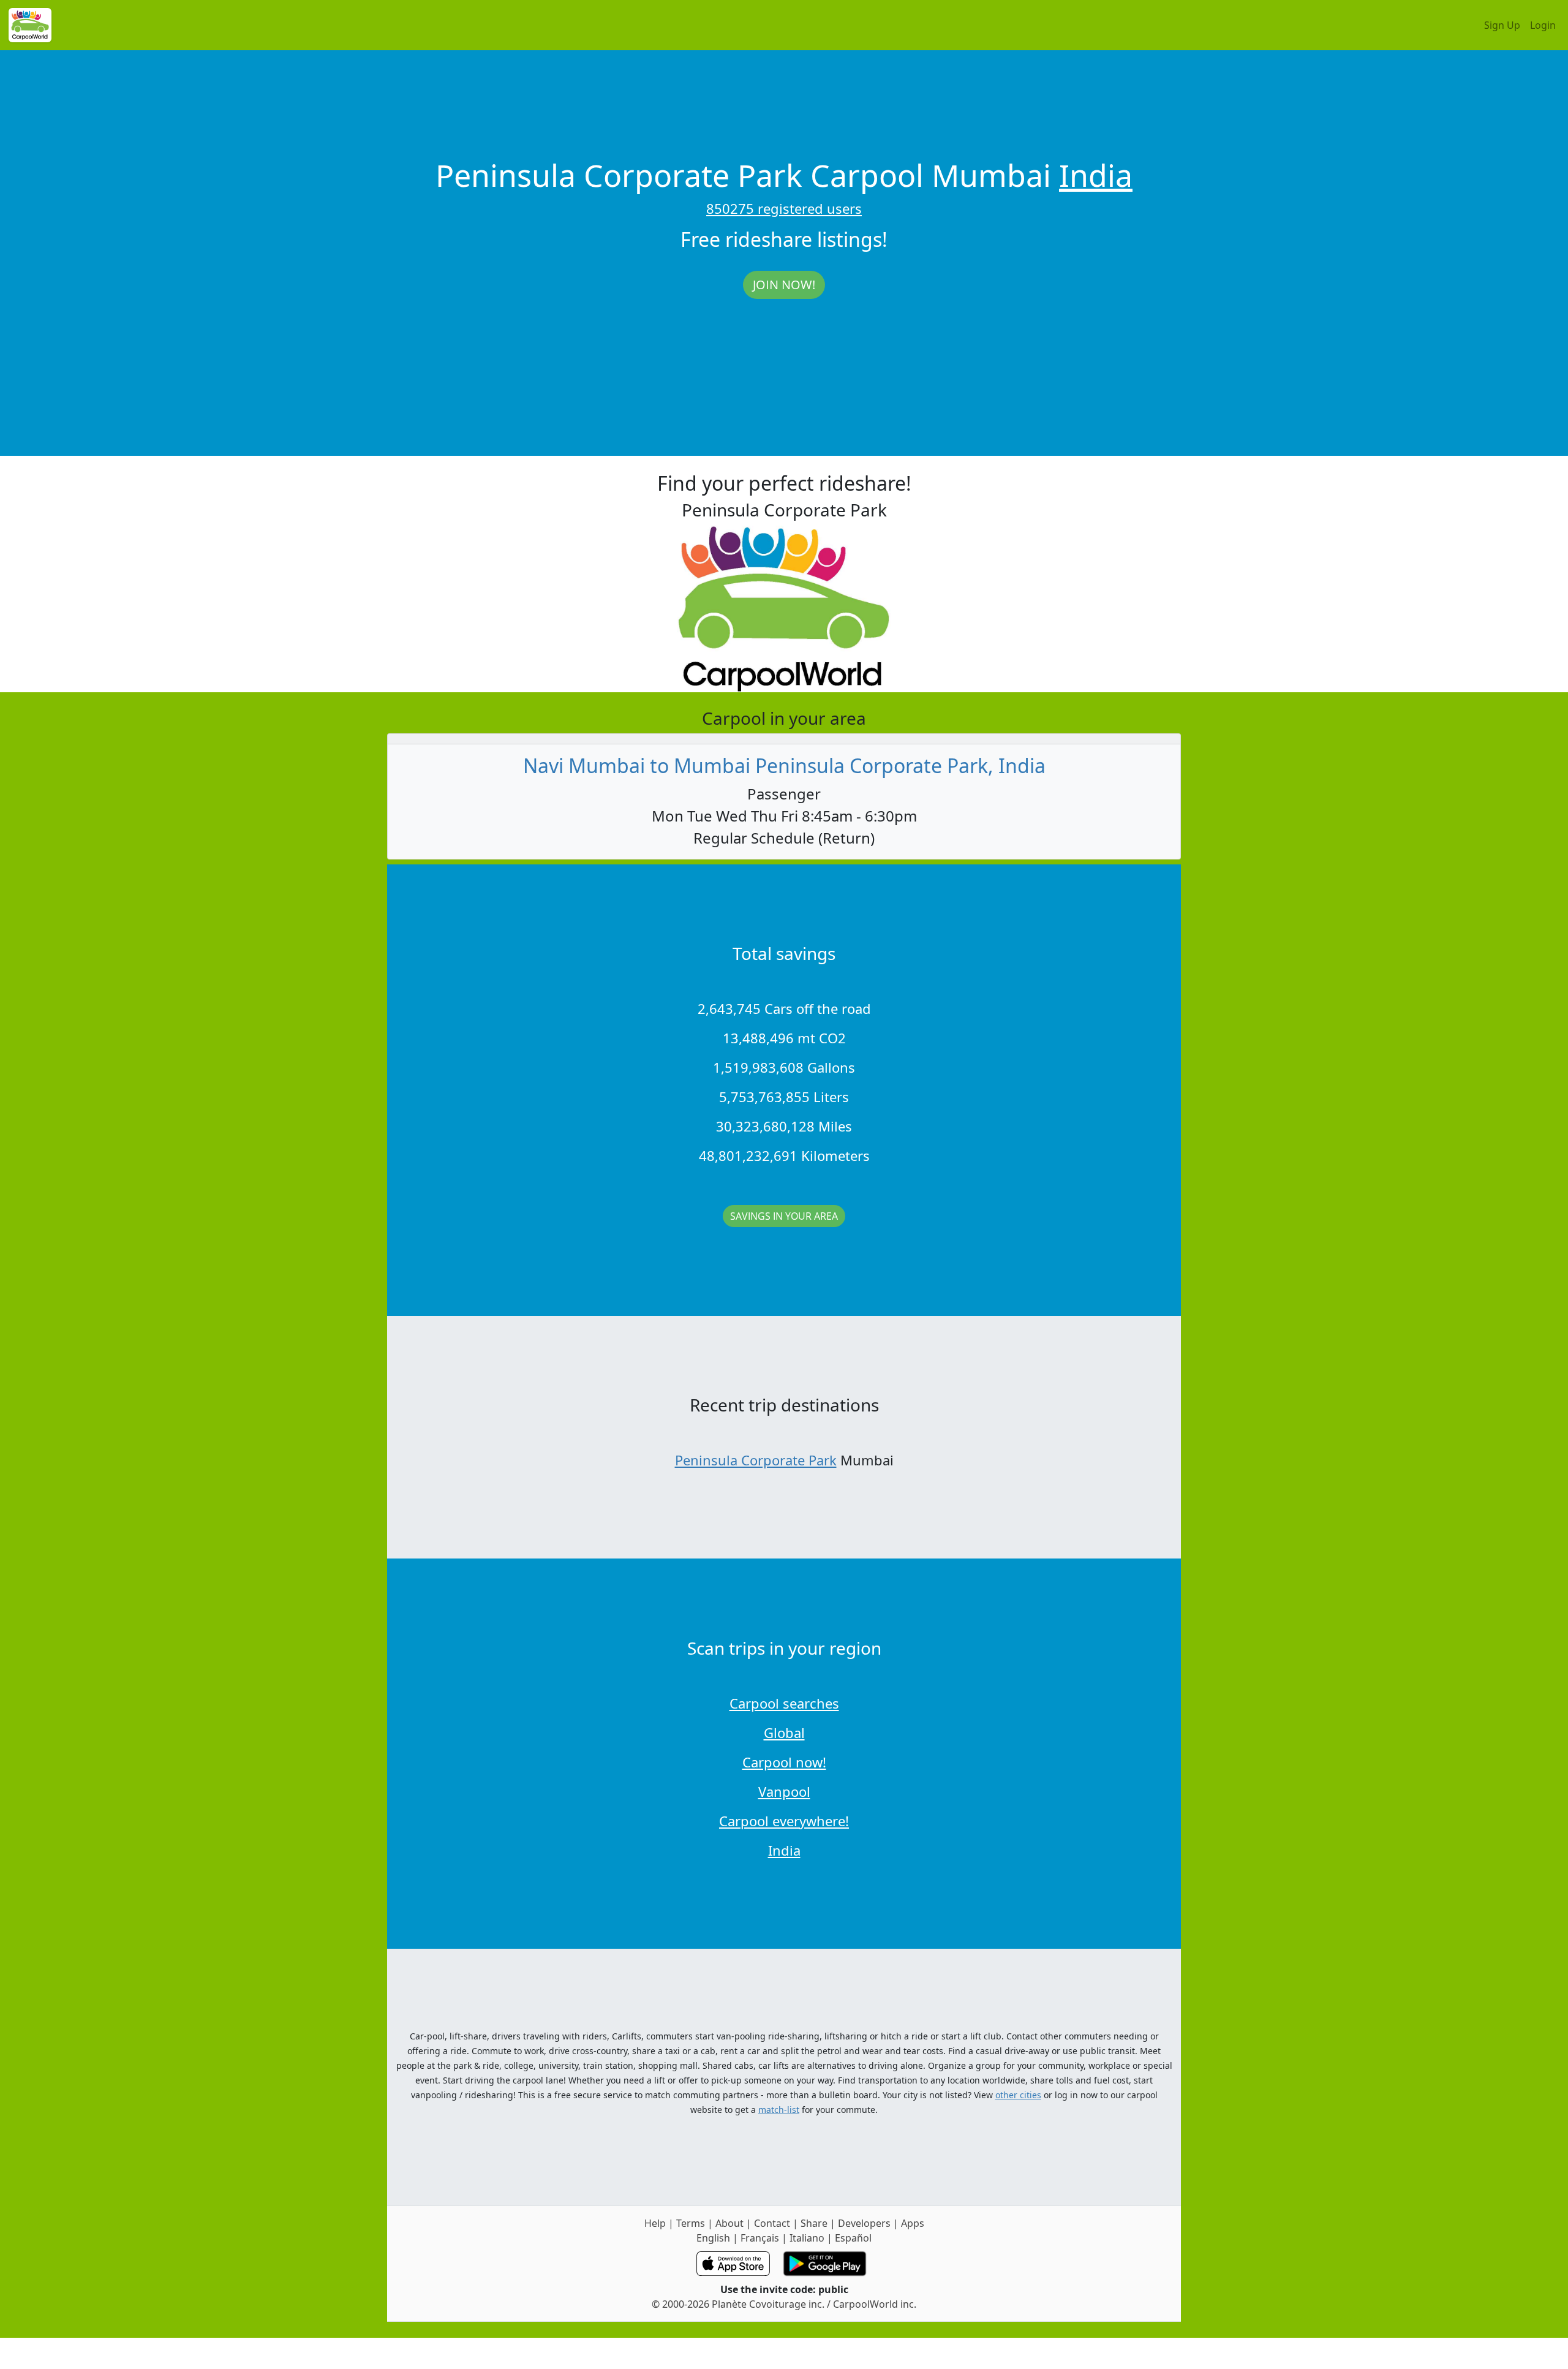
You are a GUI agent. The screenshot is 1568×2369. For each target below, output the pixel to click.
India (1096, 175)
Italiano (807, 2238)
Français (760, 2238)
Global (784, 1732)
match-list (779, 2110)
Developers (864, 2223)
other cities (1018, 2095)
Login (1543, 25)
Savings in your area (784, 1216)
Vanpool (784, 1791)
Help (655, 2223)
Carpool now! (784, 1762)
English (713, 2238)
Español (853, 2238)
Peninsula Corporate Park (756, 1460)
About (729, 2223)
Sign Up (1502, 25)
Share (814, 2223)
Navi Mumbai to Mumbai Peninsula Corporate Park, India (784, 765)
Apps (913, 2223)
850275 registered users (784, 208)
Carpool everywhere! (784, 1821)
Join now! (784, 285)
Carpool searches (784, 1703)
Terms (691, 2223)
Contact (772, 2223)
